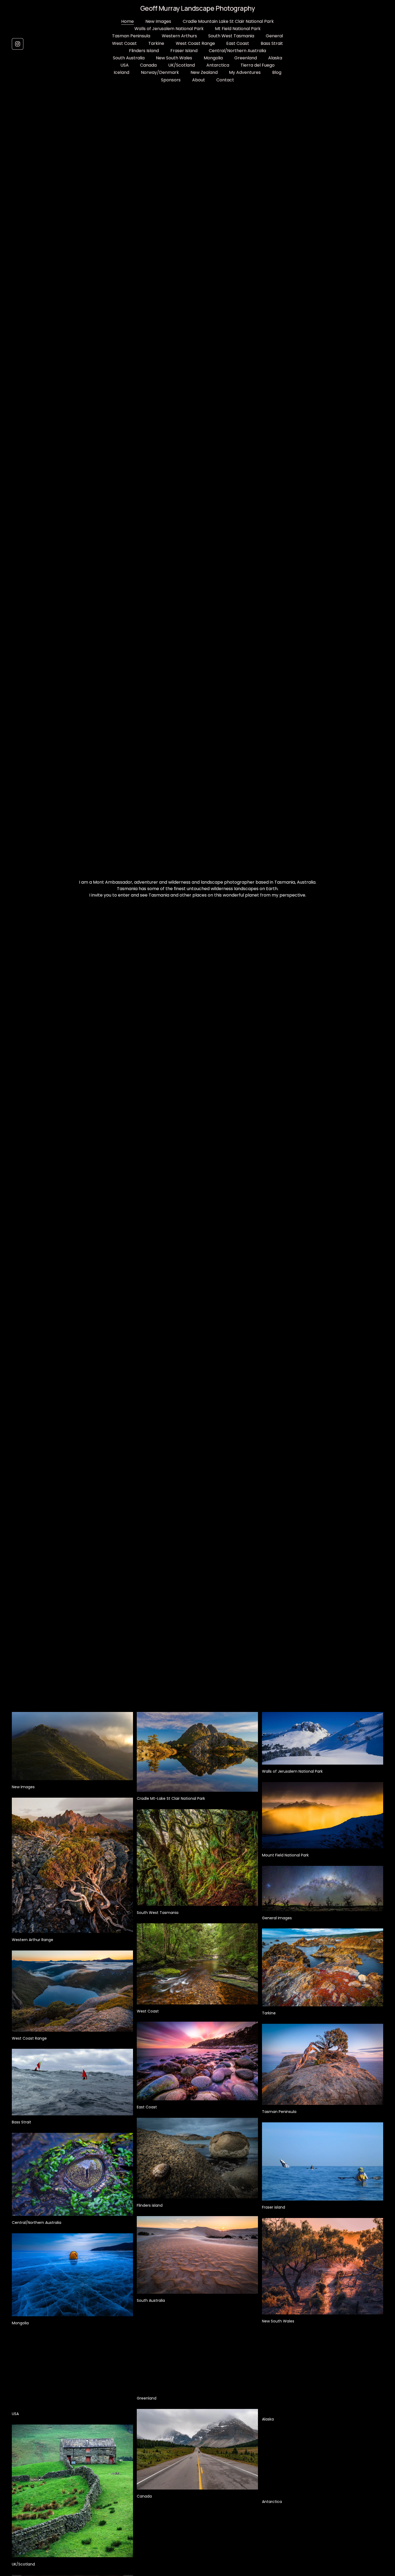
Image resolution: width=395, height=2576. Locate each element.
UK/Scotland (182, 65)
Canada (148, 65)
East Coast (238, 43)
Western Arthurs (179, 36)
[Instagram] (18, 44)
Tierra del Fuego (258, 65)
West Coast (124, 43)
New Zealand (204, 72)
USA (125, 65)
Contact (225, 80)
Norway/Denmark (160, 72)
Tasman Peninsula (131, 36)
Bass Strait (272, 43)
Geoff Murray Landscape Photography (198, 8)
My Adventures (245, 72)
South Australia (129, 58)
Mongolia (213, 58)
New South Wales (174, 58)
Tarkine (156, 43)
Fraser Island (184, 51)
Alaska (275, 58)
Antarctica (218, 65)
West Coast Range (195, 43)
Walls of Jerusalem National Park (169, 29)
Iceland (121, 72)
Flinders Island (144, 51)
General (274, 36)
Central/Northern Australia (237, 51)
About (199, 80)
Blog (277, 72)
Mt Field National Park (238, 29)
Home (128, 21)
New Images (158, 21)
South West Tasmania (231, 36)
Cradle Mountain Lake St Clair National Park (228, 21)
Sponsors (171, 80)
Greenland (246, 58)
